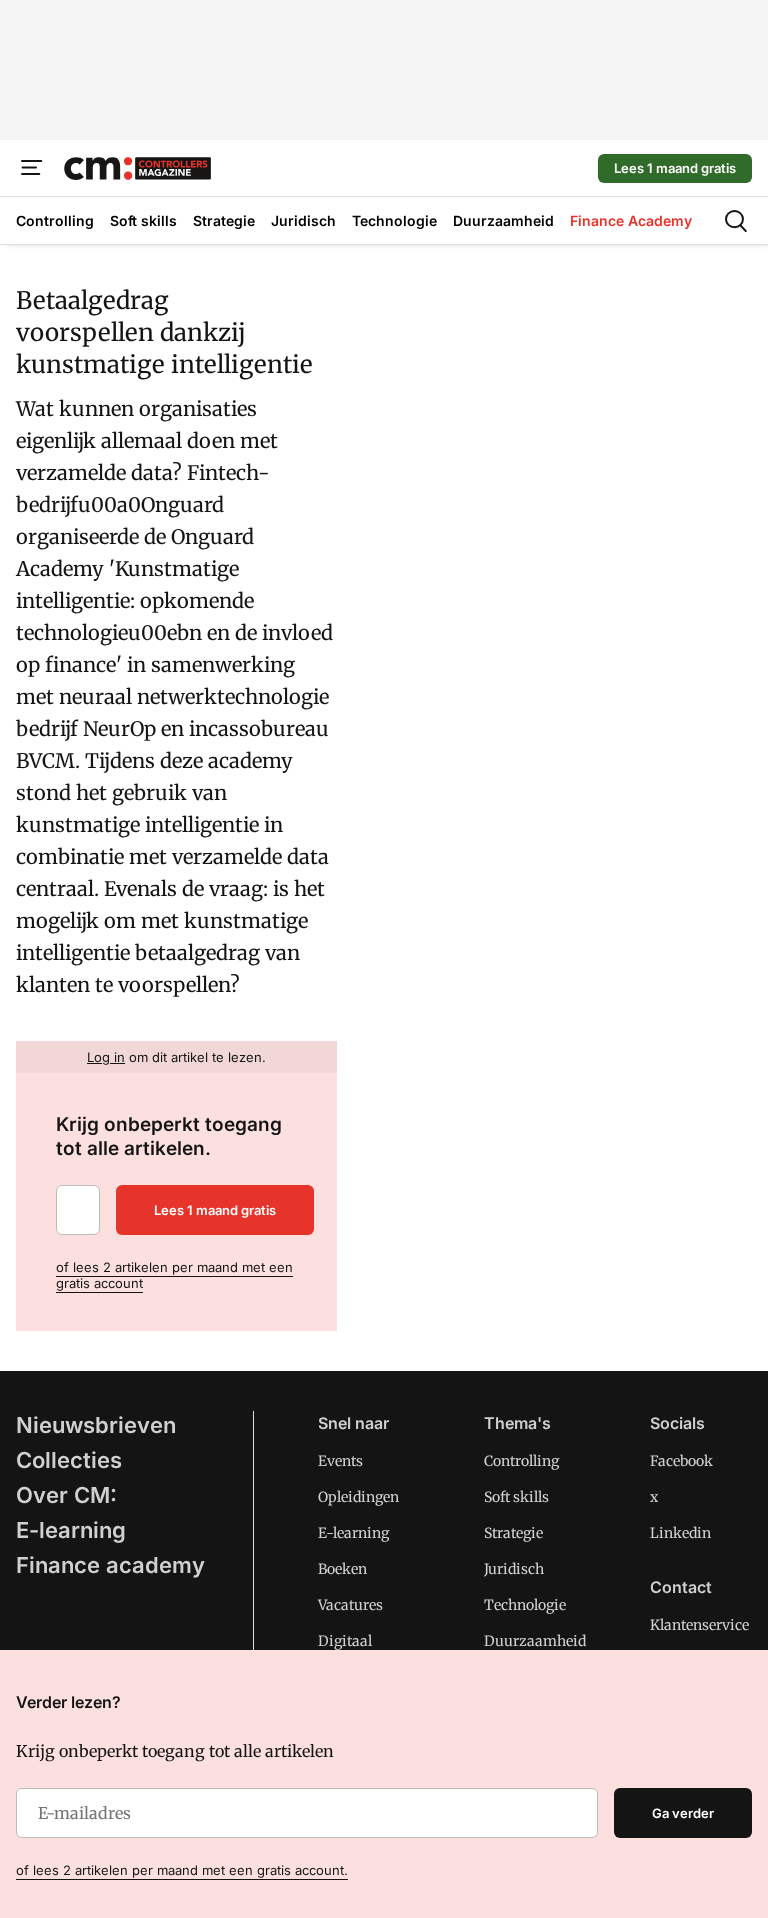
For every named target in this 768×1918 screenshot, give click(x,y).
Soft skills (516, 1497)
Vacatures (350, 1605)
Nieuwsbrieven (96, 1425)
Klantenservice (699, 1625)
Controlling (521, 1461)
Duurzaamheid (535, 1641)
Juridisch (514, 1569)
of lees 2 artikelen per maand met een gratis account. (182, 1870)
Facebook (681, 1461)
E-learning (71, 1530)
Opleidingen (358, 1497)
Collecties (69, 1460)
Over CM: (66, 1495)
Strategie (513, 1533)
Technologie (525, 1605)
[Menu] (32, 168)
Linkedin (680, 1533)
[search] (736, 221)
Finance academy (110, 1565)
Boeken (342, 1569)
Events (340, 1461)
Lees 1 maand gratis (675, 168)
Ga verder (683, 1813)
